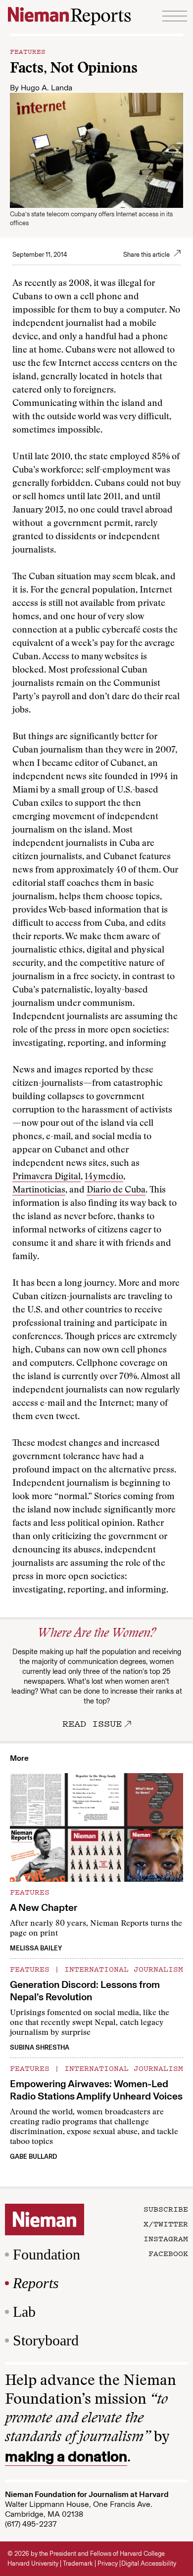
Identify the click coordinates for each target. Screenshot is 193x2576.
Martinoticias (39, 1190)
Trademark (78, 2563)
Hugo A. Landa (47, 88)
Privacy (108, 2563)
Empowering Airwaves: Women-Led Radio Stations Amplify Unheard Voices (96, 2090)
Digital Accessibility (149, 2563)
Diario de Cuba (116, 1190)
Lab (24, 2312)
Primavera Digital (47, 1177)
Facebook (168, 2253)
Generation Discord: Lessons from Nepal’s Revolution (85, 1991)
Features (28, 51)
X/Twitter (166, 2223)
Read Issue (92, 1723)
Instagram (166, 2238)
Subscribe (166, 2209)
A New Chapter (44, 1907)
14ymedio (104, 1177)
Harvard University (33, 2563)
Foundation (47, 2254)
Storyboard (46, 2340)
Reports (36, 2283)
